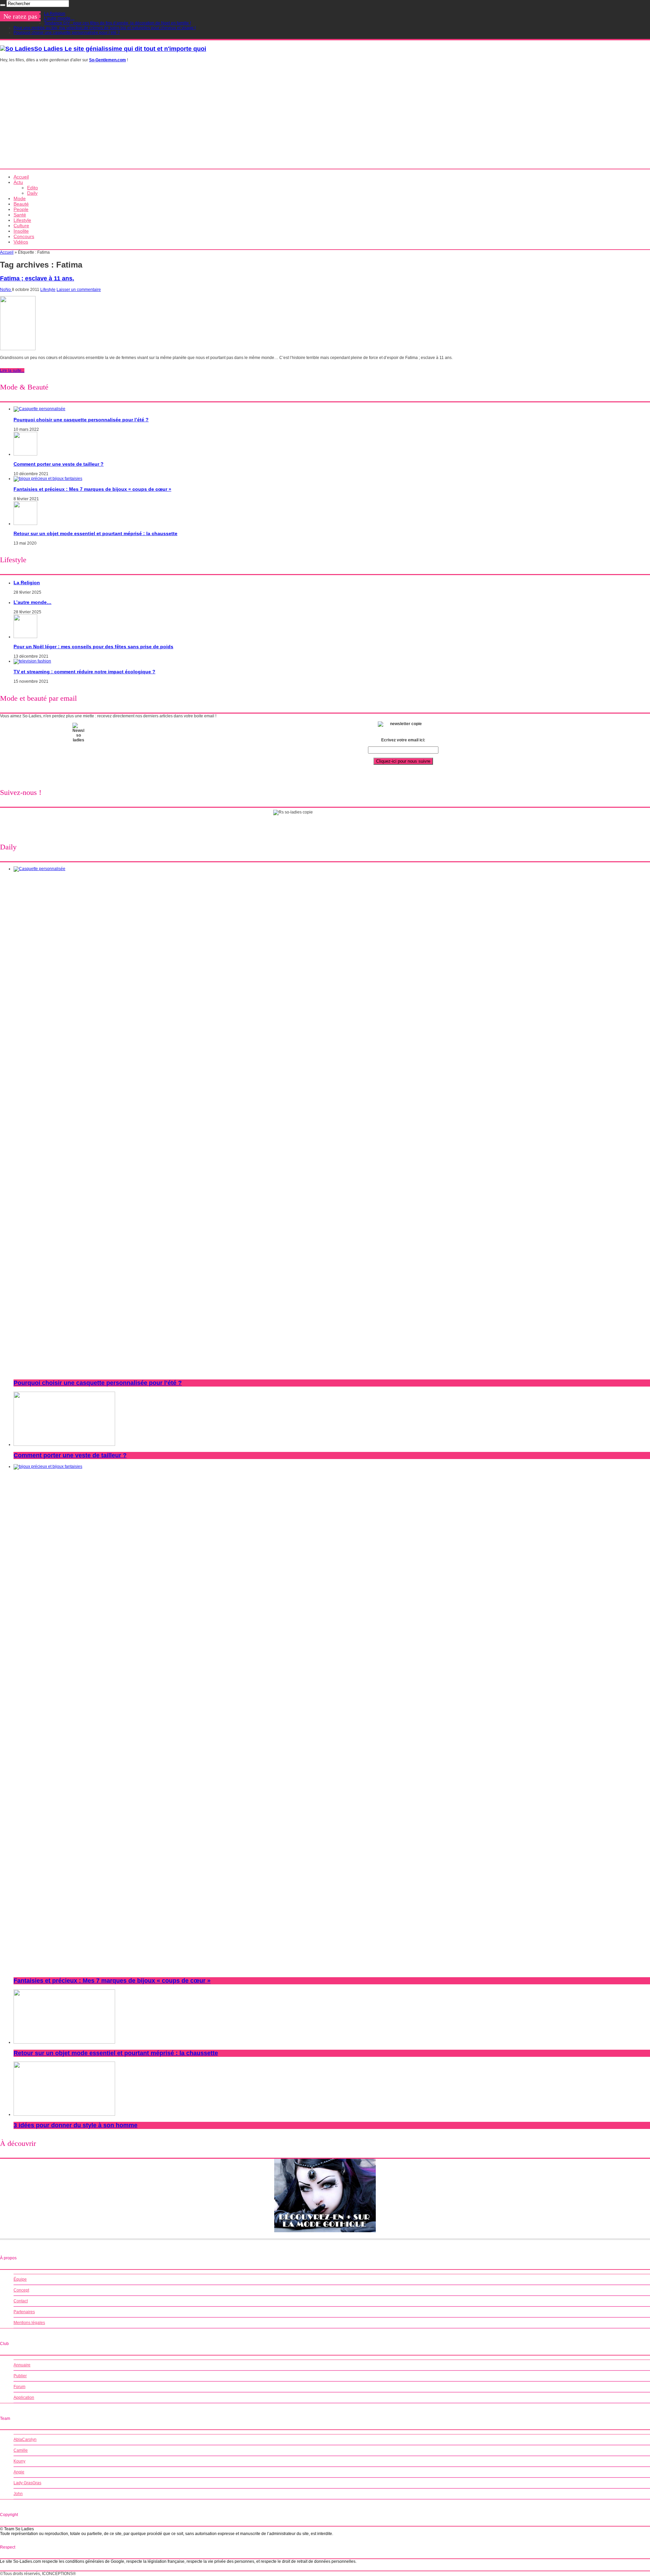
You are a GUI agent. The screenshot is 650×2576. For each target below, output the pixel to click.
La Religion (55, 14)
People (21, 209)
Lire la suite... (12, 371)
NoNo (6, 290)
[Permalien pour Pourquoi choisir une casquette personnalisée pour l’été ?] (39, 409)
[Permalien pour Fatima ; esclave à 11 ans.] (18, 349)
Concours (24, 236)
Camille (21, 2450)
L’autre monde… (59, 18)
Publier (20, 2376)
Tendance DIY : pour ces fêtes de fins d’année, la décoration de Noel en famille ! (117, 23)
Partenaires (24, 2312)
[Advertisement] (325, 118)
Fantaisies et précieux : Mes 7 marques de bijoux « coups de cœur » (92, 489)
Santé (20, 215)
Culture (21, 226)
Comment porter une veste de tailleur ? (59, 464)
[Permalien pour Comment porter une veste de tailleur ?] (25, 454)
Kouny (19, 2461)
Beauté (21, 204)
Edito (32, 188)
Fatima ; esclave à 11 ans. (37, 278)
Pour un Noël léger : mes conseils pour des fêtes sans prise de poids (93, 647)
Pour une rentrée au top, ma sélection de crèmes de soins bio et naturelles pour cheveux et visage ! (105, 28)
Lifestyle (22, 220)
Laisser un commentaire (79, 290)
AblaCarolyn (25, 2440)
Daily (32, 193)
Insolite (21, 231)
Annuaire (22, 2365)
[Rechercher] (3, 5)
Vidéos (21, 242)
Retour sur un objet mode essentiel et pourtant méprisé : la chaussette (95, 533)
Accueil (21, 177)
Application (24, 2398)
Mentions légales (29, 2323)
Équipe (20, 2279)
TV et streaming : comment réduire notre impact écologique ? (84, 672)
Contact (21, 2301)
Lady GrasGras (27, 2483)
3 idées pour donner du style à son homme (75, 2125)
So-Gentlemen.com (107, 60)
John (18, 2494)
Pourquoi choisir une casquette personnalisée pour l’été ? (67, 33)
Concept (21, 2290)
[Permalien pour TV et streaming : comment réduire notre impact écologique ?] (32, 661)
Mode (20, 198)
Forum (19, 2387)
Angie (19, 2472)
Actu (18, 182)
